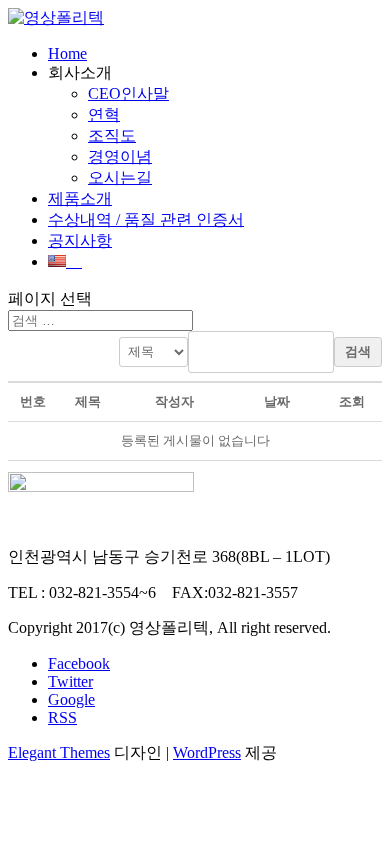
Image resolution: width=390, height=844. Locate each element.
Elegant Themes (59, 752)
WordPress (207, 752)
